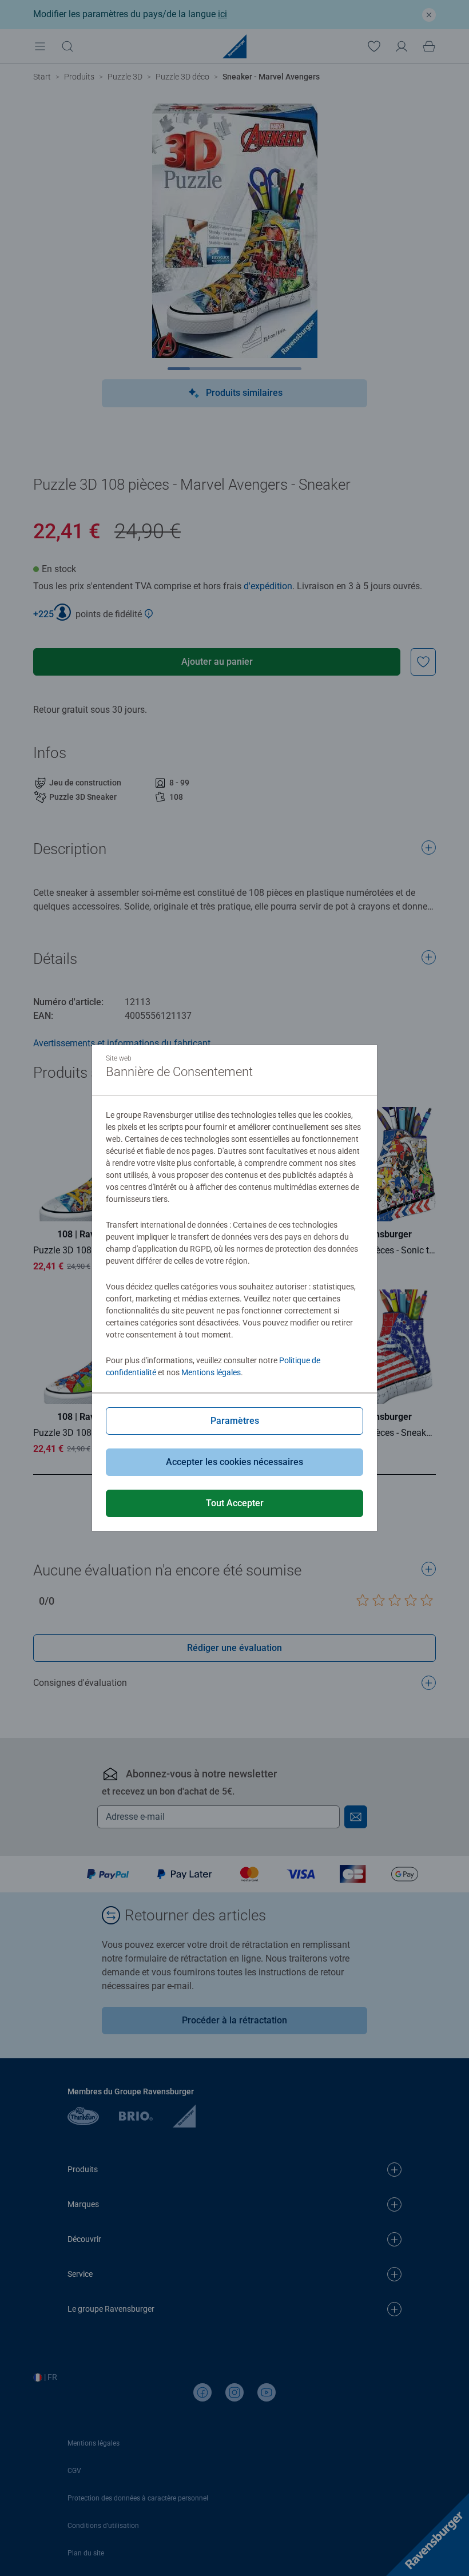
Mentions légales (211, 1372)
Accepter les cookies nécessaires (234, 1462)
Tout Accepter (235, 1503)
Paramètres (235, 1421)
